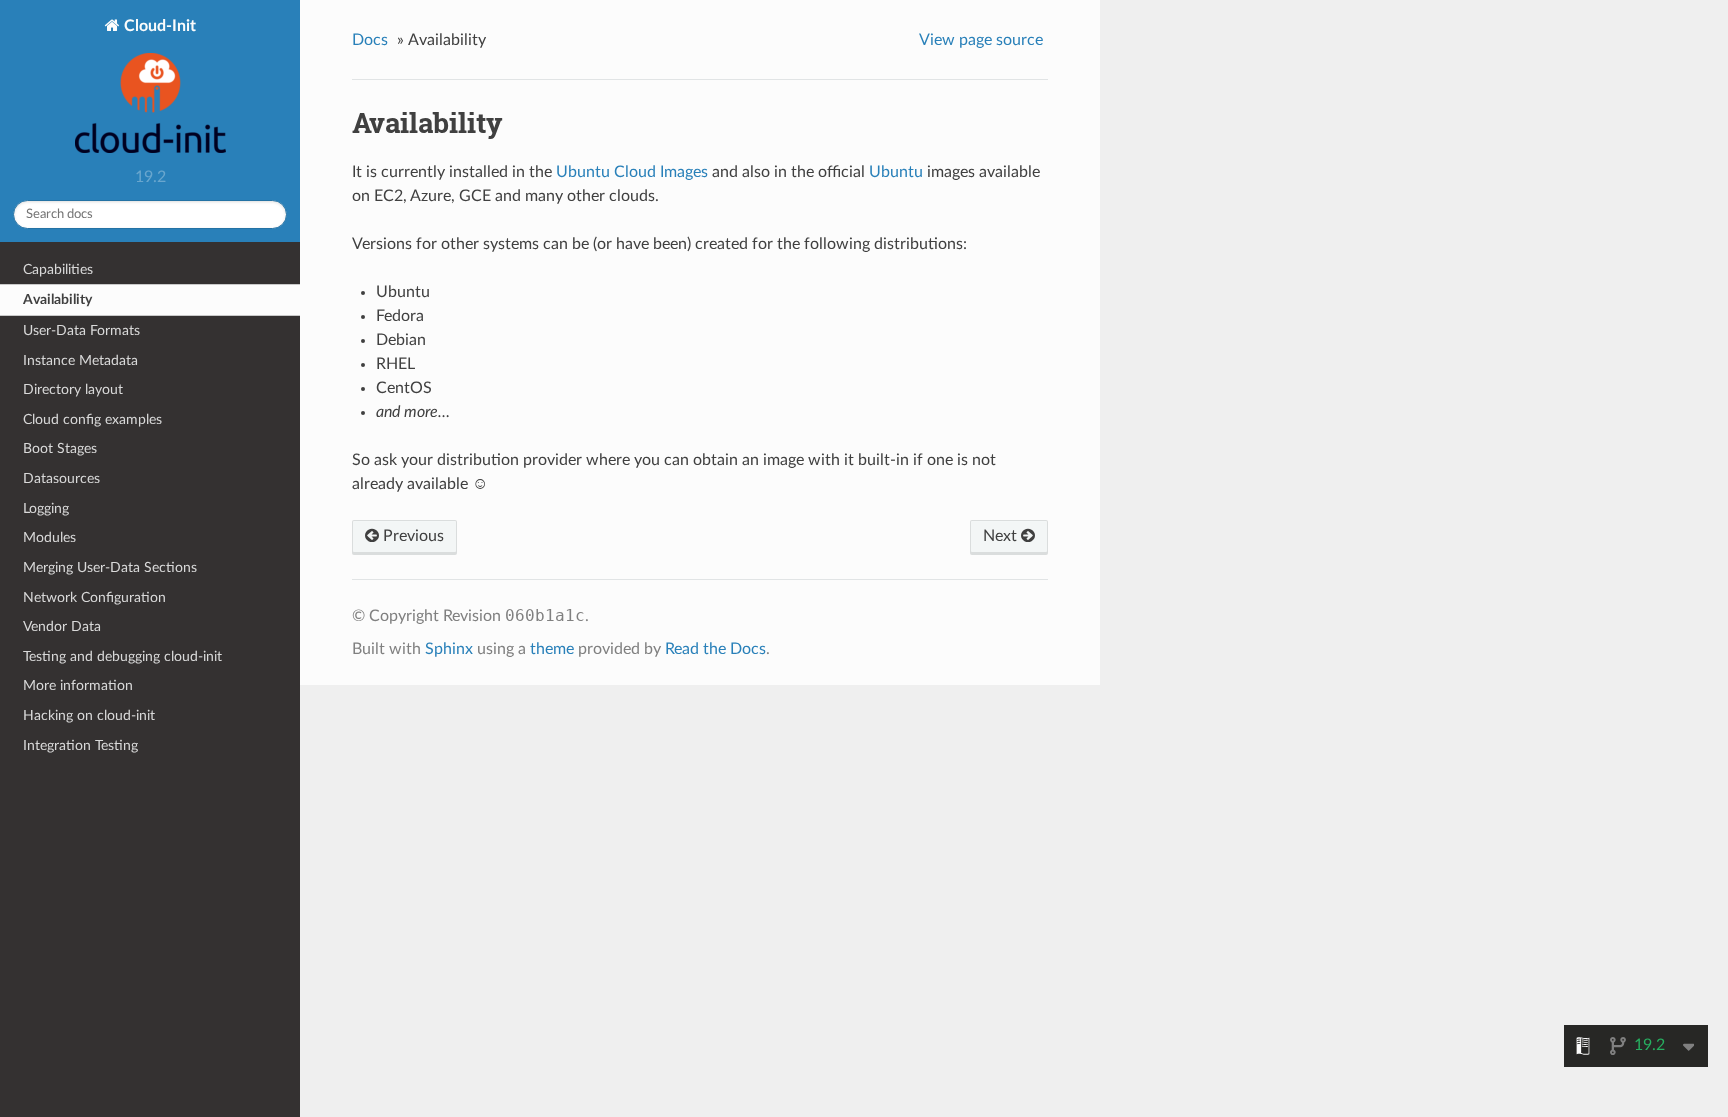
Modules (49, 537)
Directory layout (73, 389)
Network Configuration (94, 597)
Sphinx (449, 649)
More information (78, 685)
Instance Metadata (80, 360)
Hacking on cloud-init (89, 715)
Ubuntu (896, 172)
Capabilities (58, 269)
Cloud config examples (92, 419)
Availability (57, 299)
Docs (370, 40)
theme (552, 649)
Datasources (61, 478)
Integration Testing (80, 745)
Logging (46, 508)
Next (1002, 536)
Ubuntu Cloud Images (632, 172)
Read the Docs (715, 649)
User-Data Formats (81, 330)
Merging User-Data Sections (110, 567)
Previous (411, 536)
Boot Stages (60, 448)
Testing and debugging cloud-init (122, 656)
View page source (981, 40)
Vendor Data (62, 626)
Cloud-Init (158, 26)
